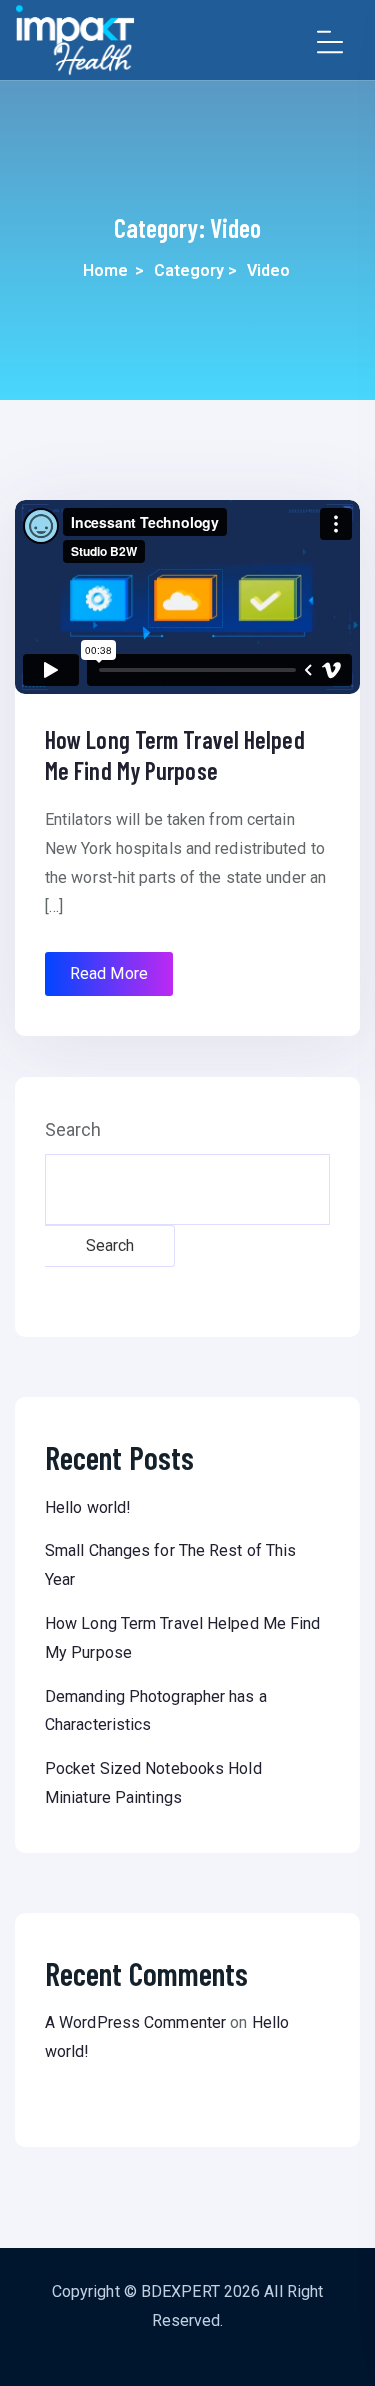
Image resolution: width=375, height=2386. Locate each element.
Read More (109, 973)
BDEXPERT (180, 2291)
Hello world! (88, 1507)
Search (73, 1130)
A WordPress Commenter (135, 2022)
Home (105, 270)
